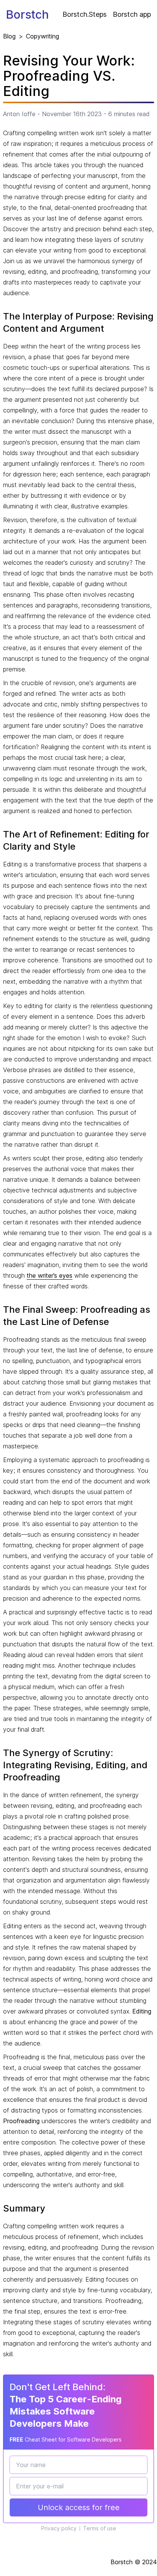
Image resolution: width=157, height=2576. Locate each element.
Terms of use (100, 2528)
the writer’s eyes (50, 1275)
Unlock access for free (79, 2507)
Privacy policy (59, 2528)
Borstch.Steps (85, 14)
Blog (9, 36)
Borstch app (132, 14)
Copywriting (42, 36)
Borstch (27, 14)
